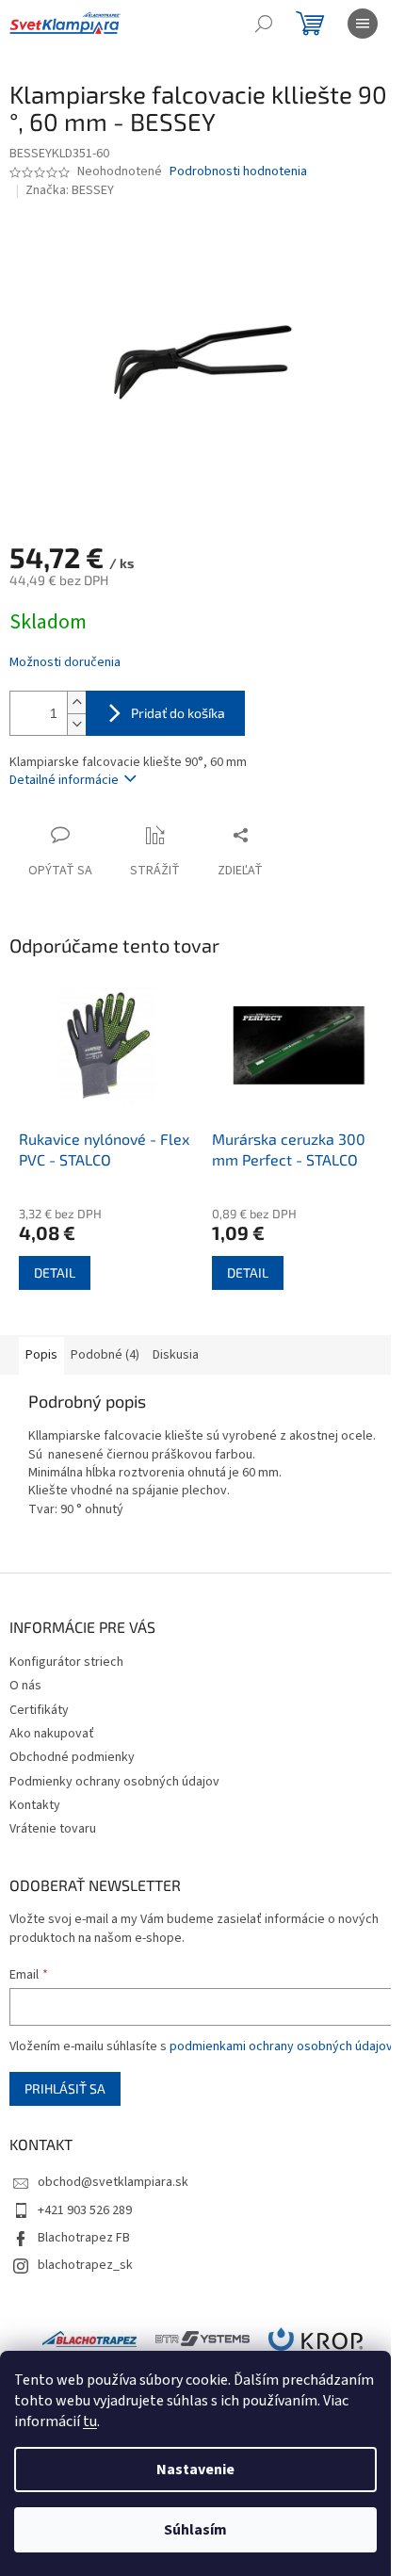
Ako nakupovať (52, 1734)
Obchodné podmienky (72, 1757)
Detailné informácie (64, 780)
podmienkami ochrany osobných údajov (281, 2046)
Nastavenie (195, 2470)
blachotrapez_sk (85, 2265)
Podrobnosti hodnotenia (238, 172)
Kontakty (35, 1805)
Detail (55, 1272)
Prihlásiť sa (65, 2088)
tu (90, 2421)
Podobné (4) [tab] (105, 1355)
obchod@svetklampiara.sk (113, 2182)
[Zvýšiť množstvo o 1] (76, 702)
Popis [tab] (41, 1355)
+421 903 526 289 (85, 2210)
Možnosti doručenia (65, 663)
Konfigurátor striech (66, 1662)
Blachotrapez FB (84, 2238)
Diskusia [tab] (176, 1355)
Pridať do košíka (178, 713)
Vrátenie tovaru (53, 1829)
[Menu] (363, 24)
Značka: (70, 190)
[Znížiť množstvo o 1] (76, 724)
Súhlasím (195, 2530)
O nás (25, 1686)
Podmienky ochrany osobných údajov (114, 1782)
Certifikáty (39, 1710)
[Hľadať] (264, 24)
